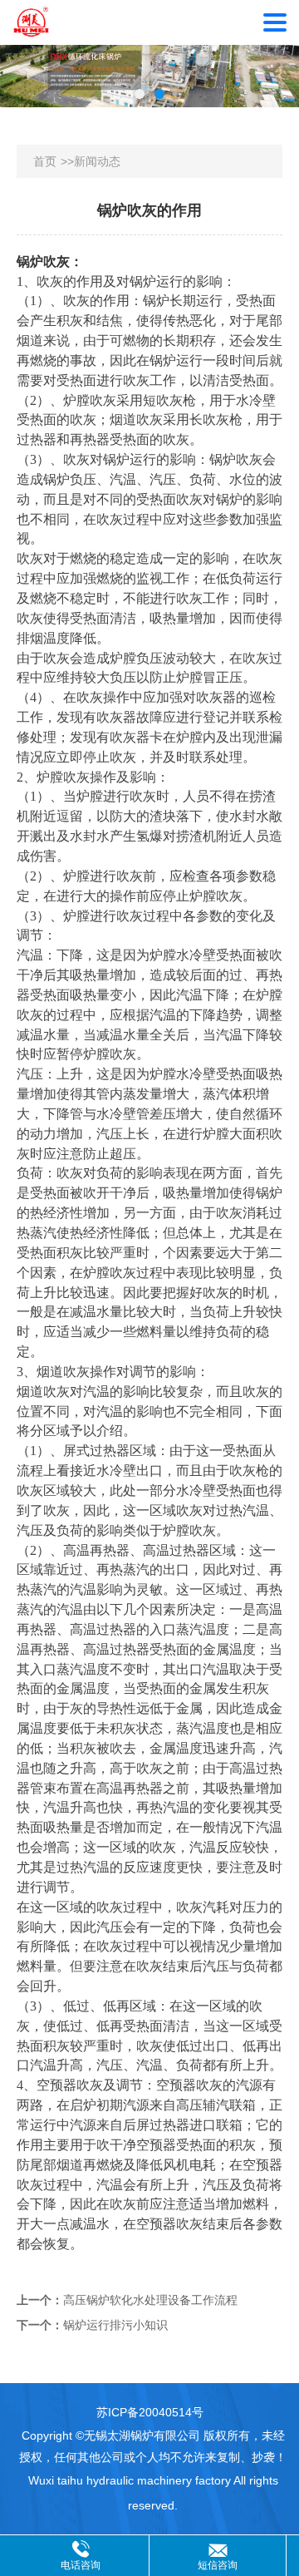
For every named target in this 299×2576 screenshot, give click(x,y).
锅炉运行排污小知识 (115, 2325)
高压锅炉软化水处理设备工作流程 (150, 2300)
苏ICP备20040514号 (150, 2412)
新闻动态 (97, 161)
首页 (45, 161)
